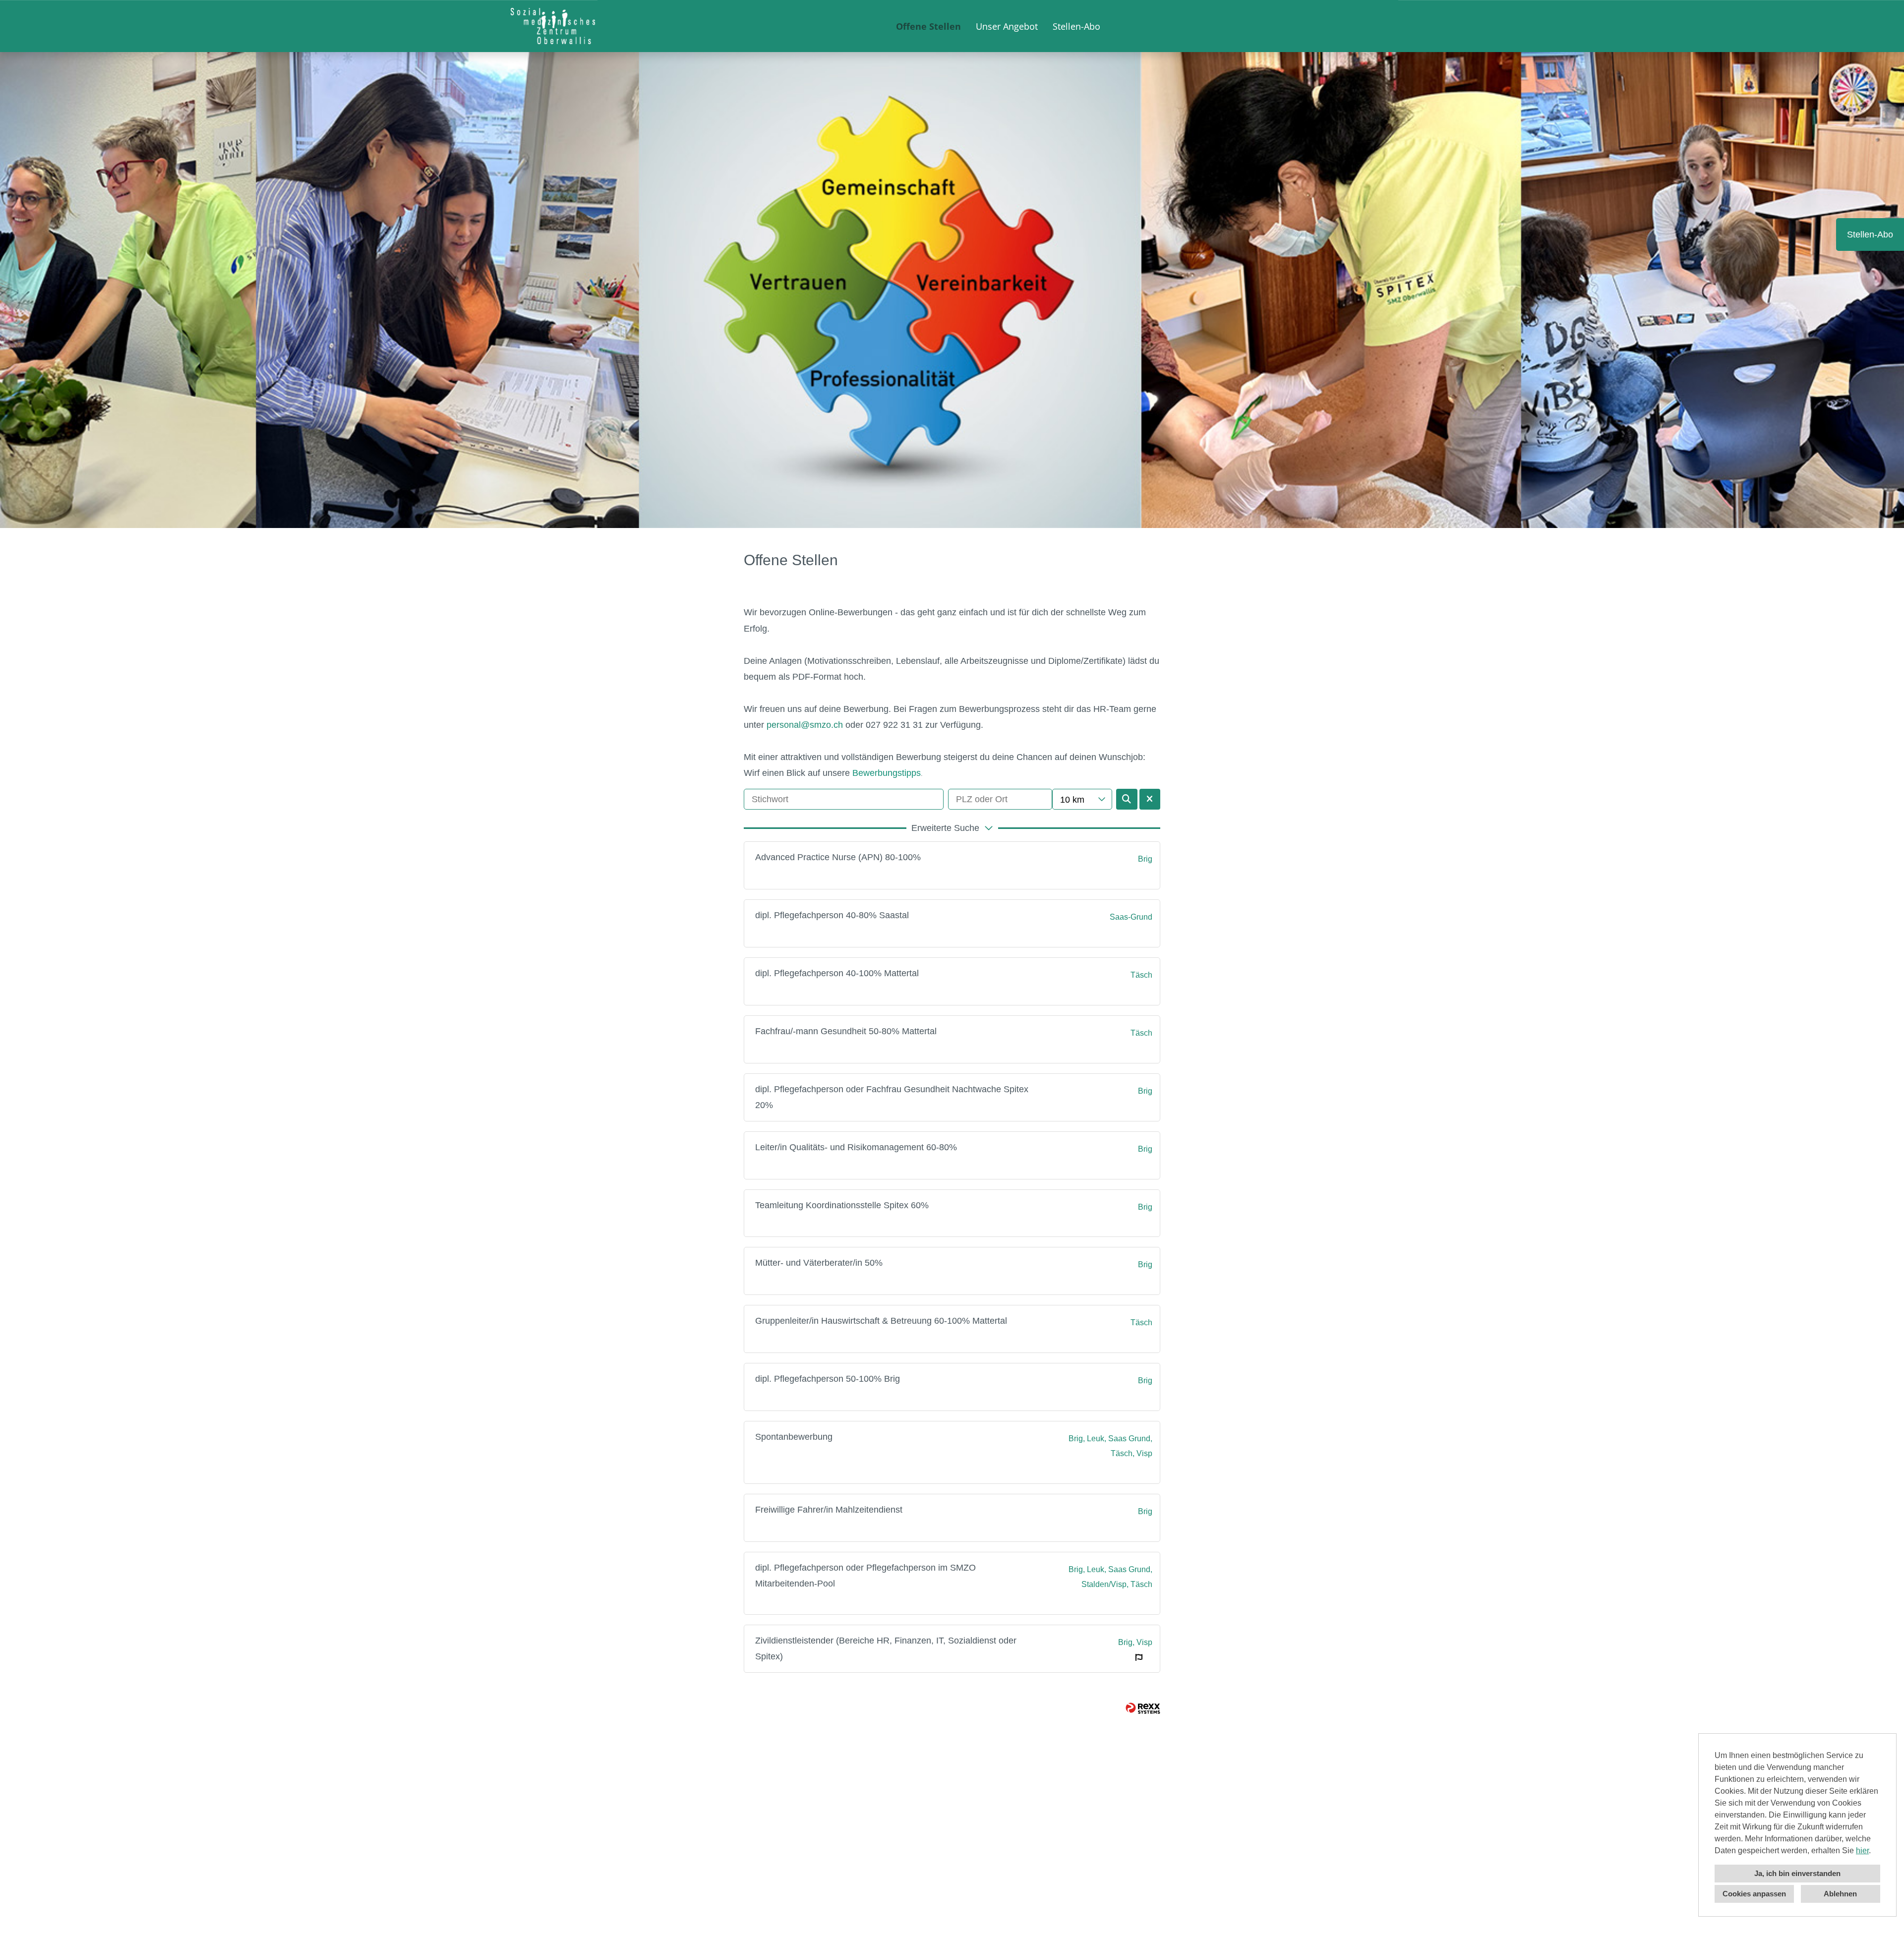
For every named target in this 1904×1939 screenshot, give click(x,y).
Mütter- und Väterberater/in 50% (819, 1263)
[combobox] (1082, 799)
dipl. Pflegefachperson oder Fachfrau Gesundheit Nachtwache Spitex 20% (892, 1097)
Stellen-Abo (1076, 26)
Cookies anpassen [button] (1754, 1894)
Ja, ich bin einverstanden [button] (1797, 1873)
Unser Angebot (1007, 26)
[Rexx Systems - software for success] (1143, 1708)
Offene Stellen (928, 26)
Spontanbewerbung (794, 1437)
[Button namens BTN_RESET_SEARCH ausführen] (1150, 799)
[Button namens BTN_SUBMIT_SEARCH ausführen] (1127, 799)
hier (1862, 1851)
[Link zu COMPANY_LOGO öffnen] (553, 26)
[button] (952, 828)
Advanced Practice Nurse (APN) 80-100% (838, 857)
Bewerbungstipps (887, 773)
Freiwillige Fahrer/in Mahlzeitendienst (829, 1510)
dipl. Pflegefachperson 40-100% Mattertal (837, 973)
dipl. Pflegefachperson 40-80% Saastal (832, 915)
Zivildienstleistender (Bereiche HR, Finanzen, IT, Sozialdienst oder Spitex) (886, 1648)
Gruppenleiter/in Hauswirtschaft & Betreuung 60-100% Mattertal (881, 1321)
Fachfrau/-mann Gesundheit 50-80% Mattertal (846, 1031)
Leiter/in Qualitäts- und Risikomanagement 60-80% (856, 1147)
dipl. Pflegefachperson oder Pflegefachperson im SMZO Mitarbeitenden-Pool (865, 1576)
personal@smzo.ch (805, 725)
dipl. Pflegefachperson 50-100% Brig (828, 1379)
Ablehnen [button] (1840, 1894)
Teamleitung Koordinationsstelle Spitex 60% (842, 1205)
